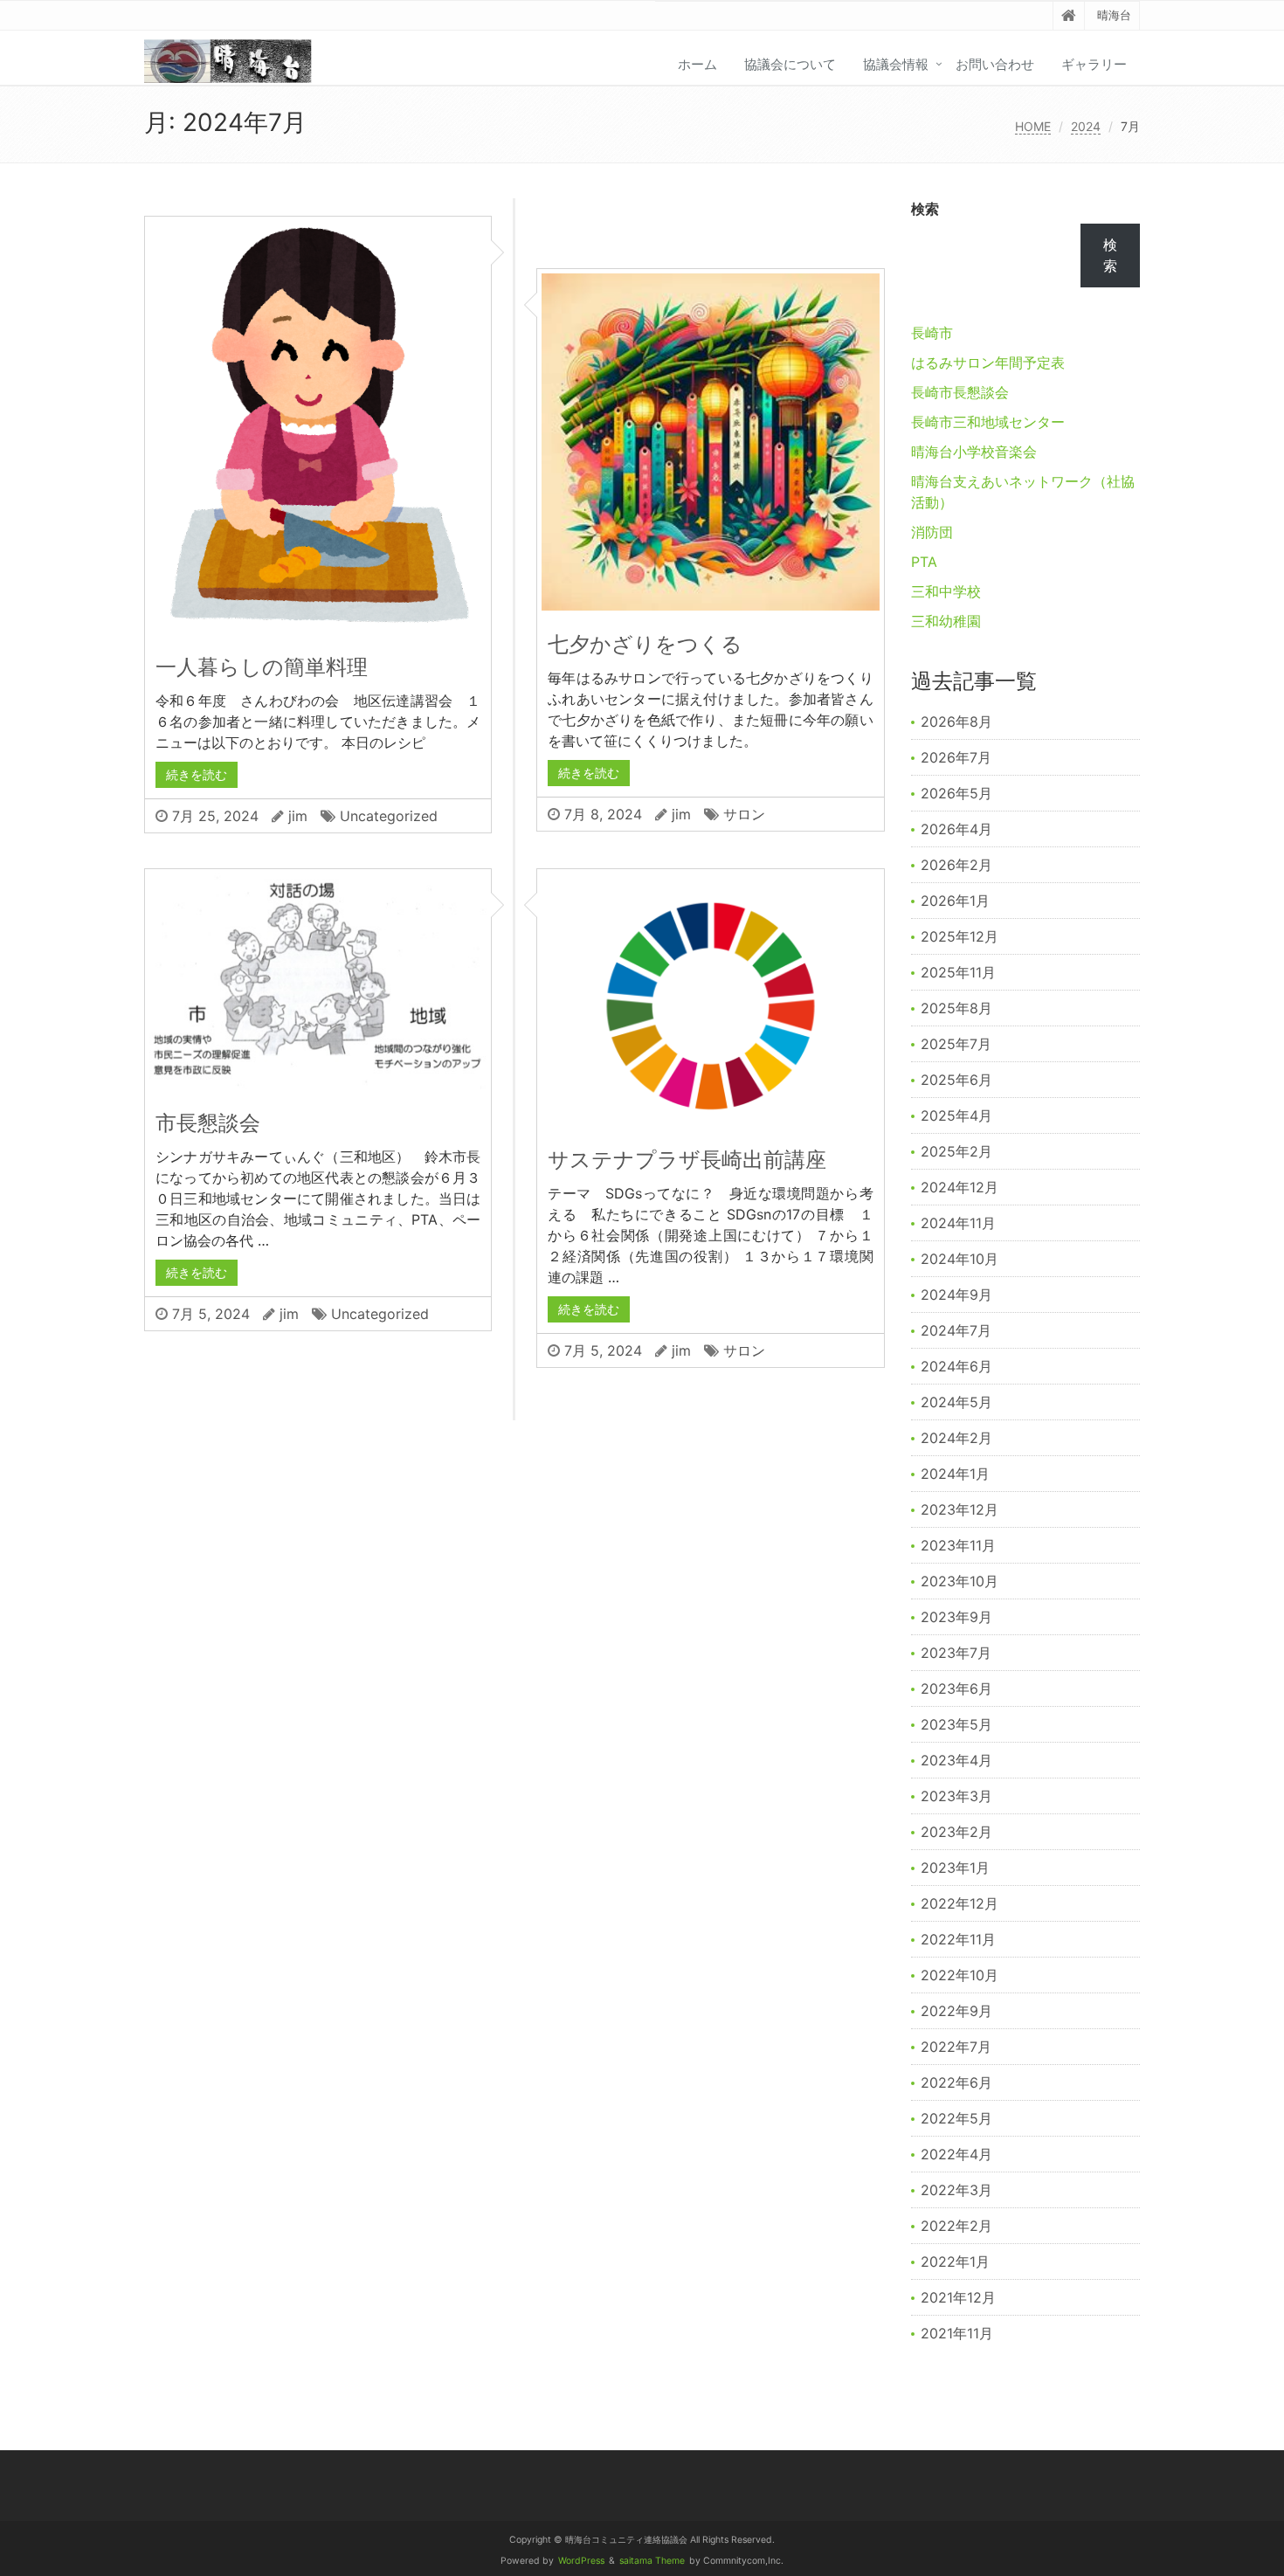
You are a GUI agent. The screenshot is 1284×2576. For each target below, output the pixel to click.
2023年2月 (956, 1832)
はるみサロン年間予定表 (988, 363)
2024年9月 (956, 1295)
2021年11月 (957, 2333)
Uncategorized (389, 816)
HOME (1033, 126)
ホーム (697, 64)
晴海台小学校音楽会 (974, 452)
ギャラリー (1094, 64)
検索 (925, 209)
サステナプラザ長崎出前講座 (687, 1160)
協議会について (790, 64)
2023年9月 (956, 1617)
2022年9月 (956, 2011)
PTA (924, 562)
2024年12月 (960, 1187)
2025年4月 (956, 1115)
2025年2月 (956, 1151)
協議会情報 (896, 64)
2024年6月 (956, 1366)
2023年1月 (955, 1868)
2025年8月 (956, 1008)
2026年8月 (956, 722)
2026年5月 (956, 793)
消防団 (932, 532)
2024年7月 (956, 1330)
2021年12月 (958, 2297)
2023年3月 (956, 1796)
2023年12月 (960, 1509)
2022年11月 (958, 1939)
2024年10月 (960, 1259)
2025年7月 (956, 1044)
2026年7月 (956, 757)
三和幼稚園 (946, 621)
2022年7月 (956, 2047)
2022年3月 (956, 2190)
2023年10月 (960, 1581)
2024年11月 (958, 1223)
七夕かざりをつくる (645, 644)
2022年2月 (956, 2226)
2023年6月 (956, 1689)
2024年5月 (956, 1402)
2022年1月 (955, 2262)
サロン (744, 814)
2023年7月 (956, 1653)
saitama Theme (652, 2561)
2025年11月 (958, 972)
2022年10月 (960, 1975)
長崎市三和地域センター (988, 422)
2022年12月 (960, 1903)
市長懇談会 (208, 1123)
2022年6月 (956, 2082)
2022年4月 (956, 2154)
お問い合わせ (995, 64)
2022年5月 (956, 2118)
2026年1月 (955, 901)
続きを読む (197, 774)
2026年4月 (956, 829)
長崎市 (932, 333)
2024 (1086, 126)
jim (298, 816)
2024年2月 (956, 1438)
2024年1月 (955, 1474)
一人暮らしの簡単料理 (262, 667)
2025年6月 (956, 1080)
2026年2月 (956, 865)
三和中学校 (946, 591)
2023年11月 (958, 1545)
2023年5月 (956, 1724)
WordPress (581, 2561)
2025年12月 (960, 936)
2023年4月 (956, 1760)
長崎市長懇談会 (960, 392)
